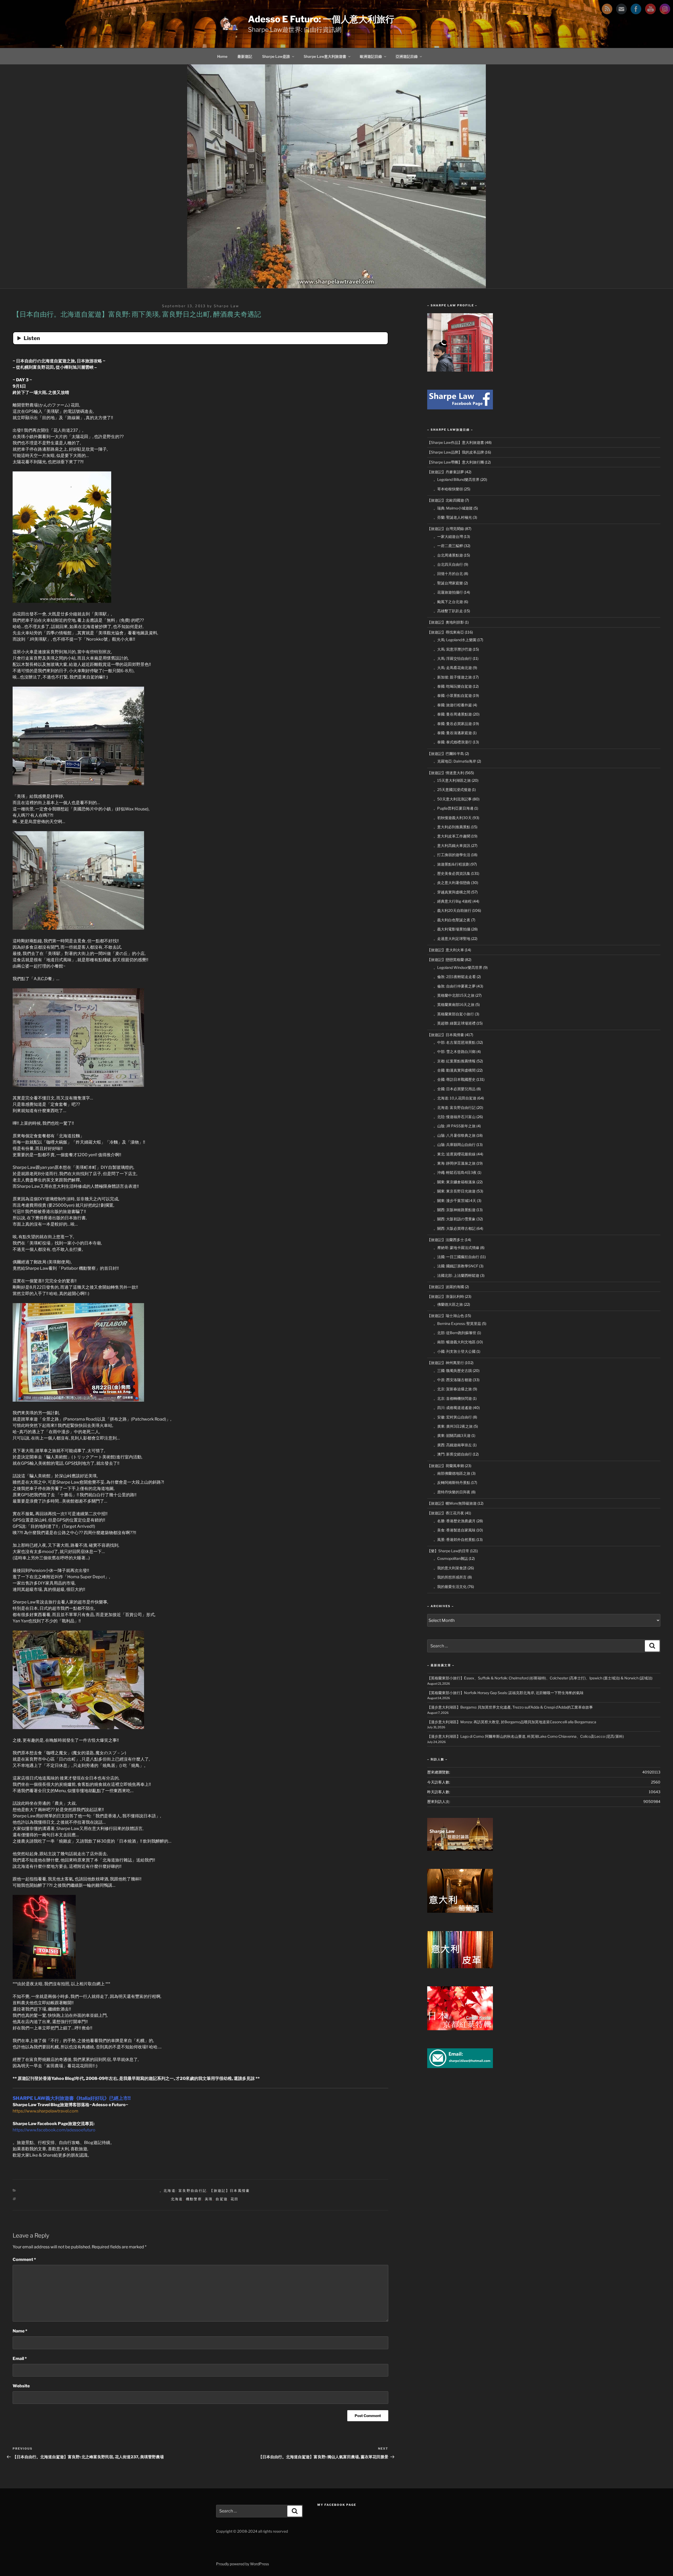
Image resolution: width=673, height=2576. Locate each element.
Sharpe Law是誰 (276, 56)
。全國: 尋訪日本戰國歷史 (455, 1079)
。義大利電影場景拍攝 (452, 929)
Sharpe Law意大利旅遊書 (325, 56)
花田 (235, 2199)
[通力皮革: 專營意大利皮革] (460, 1967)
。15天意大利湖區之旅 (452, 780)
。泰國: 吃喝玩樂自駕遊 (453, 686)
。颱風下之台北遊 (448, 602)
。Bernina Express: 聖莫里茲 (457, 1323)
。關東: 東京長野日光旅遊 (455, 1191)
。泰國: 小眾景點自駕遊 (453, 695)
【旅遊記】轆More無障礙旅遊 (452, 1503)
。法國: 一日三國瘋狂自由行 (456, 1257)
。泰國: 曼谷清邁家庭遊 (453, 733)
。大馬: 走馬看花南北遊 (453, 668)
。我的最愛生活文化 (450, 1587)
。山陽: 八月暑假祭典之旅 (455, 1135)
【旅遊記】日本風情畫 (230, 2191)
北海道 (177, 2199)
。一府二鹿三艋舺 (448, 546)
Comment (24, 2259)
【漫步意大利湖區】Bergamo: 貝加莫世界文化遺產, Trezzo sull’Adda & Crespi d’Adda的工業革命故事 (510, 1707)
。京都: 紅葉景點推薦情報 (455, 1061)
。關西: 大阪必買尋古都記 (455, 1228)
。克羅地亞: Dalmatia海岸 (455, 761)
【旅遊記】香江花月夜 (446, 1513)
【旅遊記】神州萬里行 (446, 1363)
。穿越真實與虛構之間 (452, 892)
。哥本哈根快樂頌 (448, 489)
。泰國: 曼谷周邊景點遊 (453, 714)
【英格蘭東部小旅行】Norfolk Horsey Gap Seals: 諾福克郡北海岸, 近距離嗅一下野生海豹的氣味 (505, 1693)
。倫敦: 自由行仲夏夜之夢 (455, 986)
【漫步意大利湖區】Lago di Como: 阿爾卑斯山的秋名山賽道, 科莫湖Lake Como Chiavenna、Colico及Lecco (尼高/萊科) (526, 1736)
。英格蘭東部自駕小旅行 (454, 1014)
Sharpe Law (226, 306)
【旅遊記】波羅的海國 (446, 1287)
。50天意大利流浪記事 (453, 799)
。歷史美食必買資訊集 (452, 873)
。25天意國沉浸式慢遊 (452, 790)
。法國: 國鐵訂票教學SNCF (456, 1266)
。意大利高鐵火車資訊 (452, 845)
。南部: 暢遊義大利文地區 (455, 1342)
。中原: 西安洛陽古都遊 (453, 1380)
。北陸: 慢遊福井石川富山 (455, 1117)
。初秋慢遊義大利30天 (453, 818)
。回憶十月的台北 (448, 574)
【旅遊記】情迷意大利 (446, 773)
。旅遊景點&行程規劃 (452, 864)
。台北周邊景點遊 (448, 555)
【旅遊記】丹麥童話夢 (446, 472)
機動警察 (194, 2199)
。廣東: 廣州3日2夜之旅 (453, 1426)
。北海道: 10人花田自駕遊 (455, 1098)
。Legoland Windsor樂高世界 (458, 967)
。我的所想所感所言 (450, 1577)
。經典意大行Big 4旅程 (453, 901)
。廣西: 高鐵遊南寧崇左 (453, 1445)
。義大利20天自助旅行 (452, 910)
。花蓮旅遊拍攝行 (448, 592)
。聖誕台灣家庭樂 (448, 583)
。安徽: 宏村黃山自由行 (453, 1417)
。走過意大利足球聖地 (452, 939)
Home (222, 56)
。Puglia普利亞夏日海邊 (453, 808)
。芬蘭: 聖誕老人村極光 (453, 517)
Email (20, 2359)
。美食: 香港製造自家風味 (455, 1530)
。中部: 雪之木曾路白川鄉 (455, 1052)
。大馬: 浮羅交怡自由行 (453, 658)
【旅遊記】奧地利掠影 (446, 622)
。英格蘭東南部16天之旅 (454, 1004)
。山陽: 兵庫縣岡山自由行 (455, 1145)
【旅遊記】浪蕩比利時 (446, 1296)
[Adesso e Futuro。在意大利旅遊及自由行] (460, 408)
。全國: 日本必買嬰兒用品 (455, 1089)
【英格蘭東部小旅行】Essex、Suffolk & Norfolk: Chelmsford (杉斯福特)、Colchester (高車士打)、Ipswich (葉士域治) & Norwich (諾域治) (540, 1678)
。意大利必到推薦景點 (452, 827)
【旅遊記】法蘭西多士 (446, 1240)
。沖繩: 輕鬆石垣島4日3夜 (455, 1172)
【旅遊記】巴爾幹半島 (446, 754)
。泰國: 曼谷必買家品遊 (453, 724)
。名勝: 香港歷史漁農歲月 (455, 1521)
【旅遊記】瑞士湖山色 (446, 1316)
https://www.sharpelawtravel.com (45, 2111)
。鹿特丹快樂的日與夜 (452, 1492)
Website (21, 2386)
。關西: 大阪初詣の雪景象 (455, 1219)
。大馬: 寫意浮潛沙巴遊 (453, 649)
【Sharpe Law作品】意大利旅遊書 (456, 442)
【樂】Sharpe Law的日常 (448, 1551)
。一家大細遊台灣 (448, 536)
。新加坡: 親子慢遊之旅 (453, 677)
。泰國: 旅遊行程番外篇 (453, 705)
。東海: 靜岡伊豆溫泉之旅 (455, 1163)
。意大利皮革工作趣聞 (452, 836)
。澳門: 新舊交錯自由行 (453, 1454)
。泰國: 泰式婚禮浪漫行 (453, 742)
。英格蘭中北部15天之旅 (454, 995)
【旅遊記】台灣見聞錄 (446, 529)
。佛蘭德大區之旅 (448, 1304)
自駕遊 (222, 2199)
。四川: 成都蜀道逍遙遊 (453, 1408)
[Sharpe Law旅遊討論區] (460, 1849)
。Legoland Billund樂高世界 (457, 479)
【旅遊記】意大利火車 (446, 950)
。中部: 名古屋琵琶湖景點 (455, 1042)
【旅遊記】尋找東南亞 (446, 632)
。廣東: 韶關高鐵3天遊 (452, 1435)
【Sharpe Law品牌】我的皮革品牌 (456, 452)
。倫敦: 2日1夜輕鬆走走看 (455, 977)
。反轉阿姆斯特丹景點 (452, 1482)
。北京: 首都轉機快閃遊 (453, 1398)
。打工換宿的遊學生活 (452, 855)
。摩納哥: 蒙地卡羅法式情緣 (456, 1248)
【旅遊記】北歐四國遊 (446, 500)
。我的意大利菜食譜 (450, 1568)
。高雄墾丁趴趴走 (448, 611)
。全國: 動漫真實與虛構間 (455, 1070)
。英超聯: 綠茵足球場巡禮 (455, 1023)
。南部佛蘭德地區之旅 (452, 1473)
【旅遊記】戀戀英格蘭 (446, 960)
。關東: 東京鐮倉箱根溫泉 (455, 1182)
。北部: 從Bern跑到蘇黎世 (455, 1333)
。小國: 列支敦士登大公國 (455, 1351)
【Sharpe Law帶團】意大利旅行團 (456, 462)
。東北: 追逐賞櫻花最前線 (455, 1154)
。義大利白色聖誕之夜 (452, 920)
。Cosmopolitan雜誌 (451, 1558)
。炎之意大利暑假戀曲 (452, 883)
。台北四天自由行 (448, 564)
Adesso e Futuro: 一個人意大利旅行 (321, 19)
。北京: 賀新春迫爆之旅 (453, 1389)
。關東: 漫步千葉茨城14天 (455, 1200)
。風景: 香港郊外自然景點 (455, 1539)
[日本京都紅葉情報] (460, 2029)
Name (20, 2331)
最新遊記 (245, 56)
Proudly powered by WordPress (243, 2564)
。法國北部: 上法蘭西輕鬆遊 (456, 1275)
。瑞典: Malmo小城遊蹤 (453, 508)
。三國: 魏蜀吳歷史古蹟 (453, 1371)
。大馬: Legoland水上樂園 (455, 640)
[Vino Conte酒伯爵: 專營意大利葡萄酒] (460, 1911)
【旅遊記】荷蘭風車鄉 (446, 1466)
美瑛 (209, 2199)
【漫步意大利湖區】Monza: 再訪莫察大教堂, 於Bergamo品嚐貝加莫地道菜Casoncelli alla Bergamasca (512, 1722)
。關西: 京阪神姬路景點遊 (455, 1210)
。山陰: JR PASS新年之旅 (455, 1126)
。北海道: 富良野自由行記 (183, 2191)
